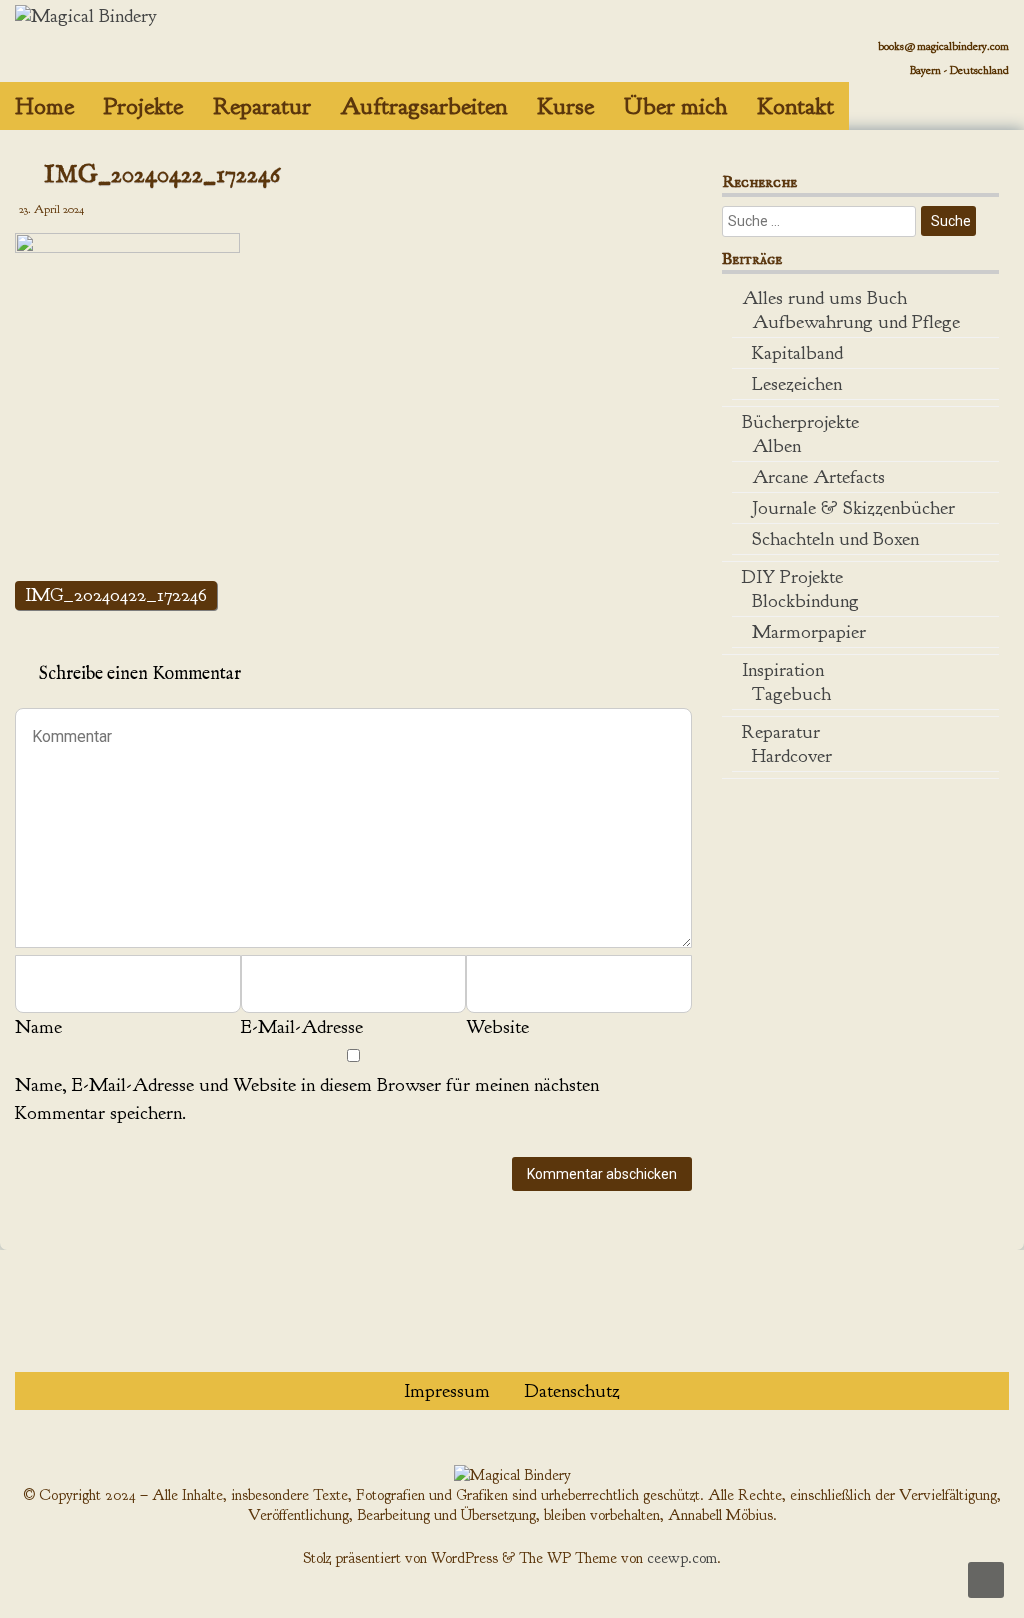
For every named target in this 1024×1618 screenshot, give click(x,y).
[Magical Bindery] (86, 16)
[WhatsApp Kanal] (956, 94)
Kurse (565, 106)
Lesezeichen (797, 384)
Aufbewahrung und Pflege (856, 322)
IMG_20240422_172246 (116, 595)
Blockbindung (805, 601)
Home (44, 106)
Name (38, 1027)
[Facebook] (971, 94)
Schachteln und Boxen (835, 539)
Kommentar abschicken (602, 1174)
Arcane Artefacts (818, 477)
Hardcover (792, 756)
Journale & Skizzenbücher (853, 508)
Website (497, 1027)
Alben (776, 446)
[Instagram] (1001, 94)
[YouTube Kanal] (986, 94)
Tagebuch (791, 694)
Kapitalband (797, 353)
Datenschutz (572, 1391)
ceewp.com (682, 1558)
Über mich (675, 106)
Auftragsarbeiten (424, 106)
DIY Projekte (792, 577)
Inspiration (783, 670)
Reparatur (262, 106)
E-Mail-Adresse (302, 1027)
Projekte (143, 106)
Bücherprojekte (800, 422)
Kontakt (795, 106)
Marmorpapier (809, 632)
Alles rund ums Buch (824, 298)
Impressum (447, 1391)
